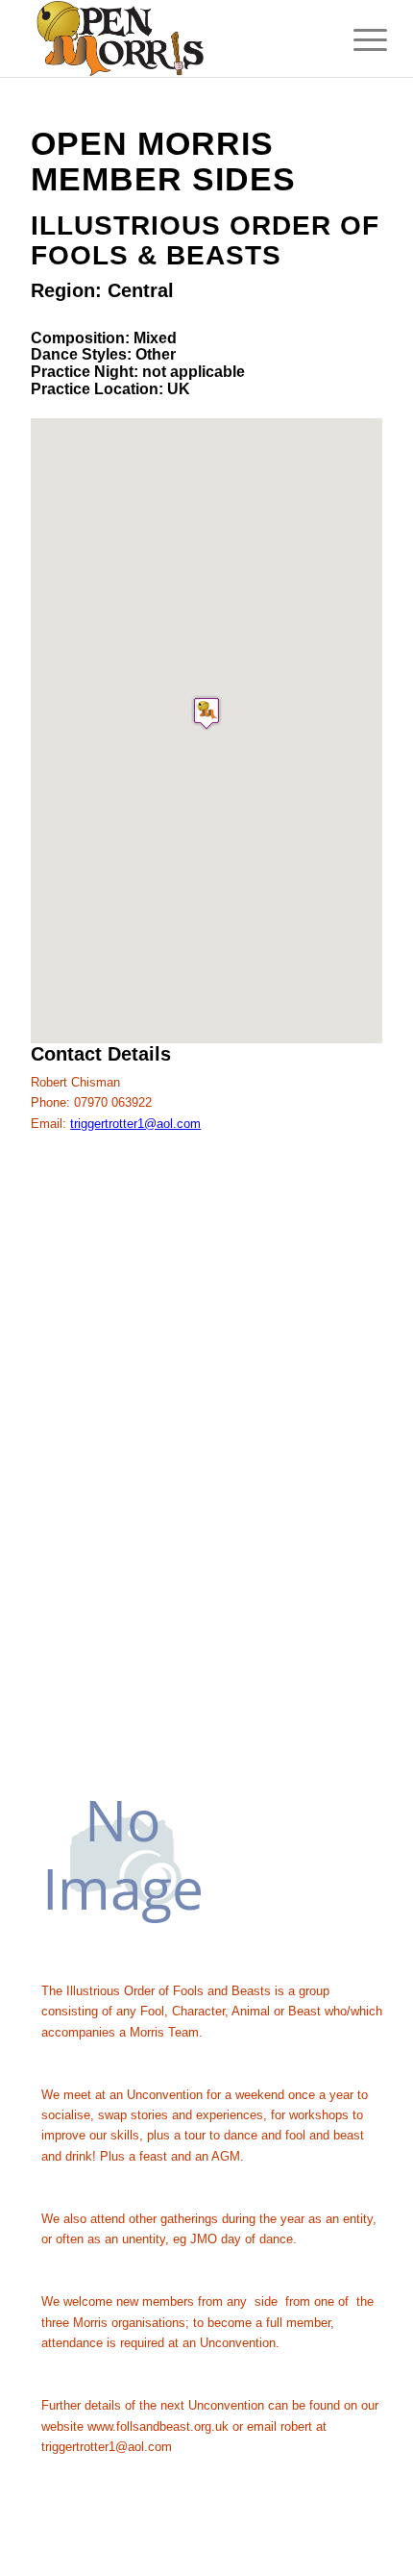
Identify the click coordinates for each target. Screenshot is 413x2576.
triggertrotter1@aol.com (135, 1124)
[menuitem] (355, 40)
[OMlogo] (171, 38)
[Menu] (355, 40)
